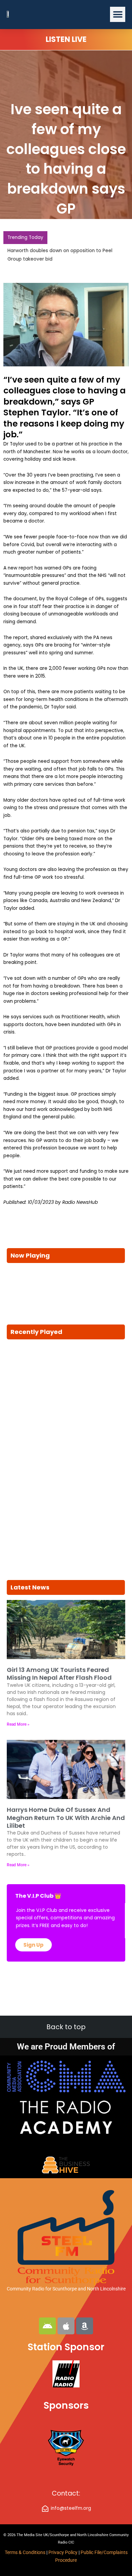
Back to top (66, 2027)
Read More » (18, 1724)
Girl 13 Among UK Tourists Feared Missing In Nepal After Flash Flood (59, 1674)
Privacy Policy (63, 2552)
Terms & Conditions (25, 2552)
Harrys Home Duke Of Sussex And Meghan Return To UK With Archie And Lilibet (66, 1818)
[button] (118, 14)
